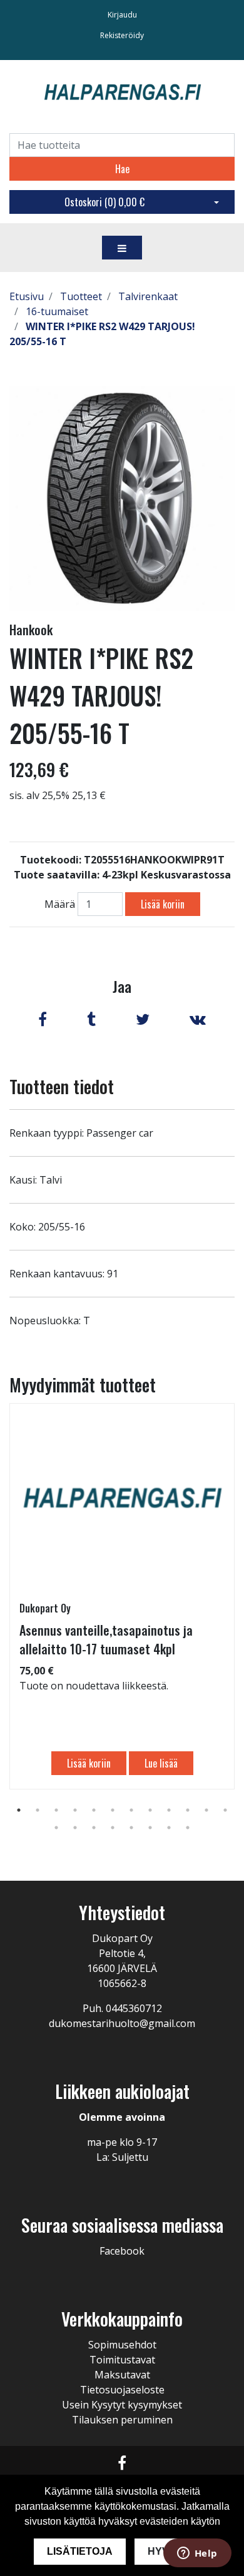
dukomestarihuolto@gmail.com (122, 2023)
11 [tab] (206, 1810)
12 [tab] (225, 1810)
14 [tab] (75, 1828)
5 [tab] (94, 1810)
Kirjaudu (122, 15)
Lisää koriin (163, 904)
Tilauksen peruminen (122, 2420)
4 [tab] (75, 1810)
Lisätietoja (80, 2551)
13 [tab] (56, 1828)
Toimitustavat (122, 2360)
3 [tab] (56, 1810)
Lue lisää (161, 1763)
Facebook (122, 2251)
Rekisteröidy (122, 35)
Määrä (60, 904)
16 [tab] (113, 1828)
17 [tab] (131, 1828)
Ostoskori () (104, 202)
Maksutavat (122, 2375)
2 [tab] (38, 1810)
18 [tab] (150, 1828)
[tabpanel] (122, 1596)
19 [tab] (169, 1828)
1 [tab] (19, 1810)
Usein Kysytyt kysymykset (122, 2405)
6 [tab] (113, 1810)
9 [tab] (169, 1810)
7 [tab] (131, 1810)
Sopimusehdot (122, 2345)
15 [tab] (94, 1828)
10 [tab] (188, 1810)
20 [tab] (188, 1828)
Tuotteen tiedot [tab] (62, 1086)
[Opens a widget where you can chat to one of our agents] (197, 2554)
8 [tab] (150, 1810)
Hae (122, 169)
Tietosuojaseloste (122, 2390)
